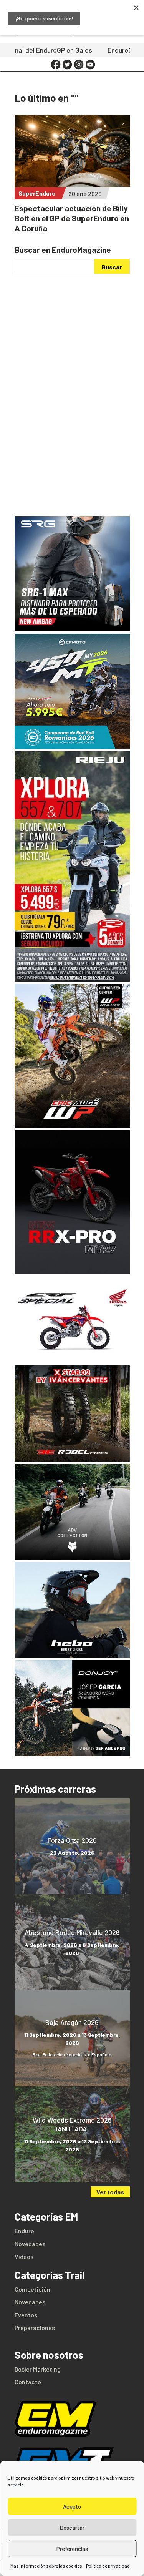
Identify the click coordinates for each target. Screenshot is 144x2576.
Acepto (72, 2506)
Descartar (72, 2528)
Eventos (26, 2315)
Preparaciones (35, 2328)
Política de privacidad (108, 2566)
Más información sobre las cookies (46, 2566)
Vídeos (24, 2256)
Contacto (28, 2382)
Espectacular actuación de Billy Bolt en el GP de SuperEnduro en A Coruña (72, 218)
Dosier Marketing (38, 2369)
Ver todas (110, 2192)
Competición (32, 2289)
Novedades (30, 2244)
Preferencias (72, 2549)
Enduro (24, 2231)
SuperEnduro (37, 193)
